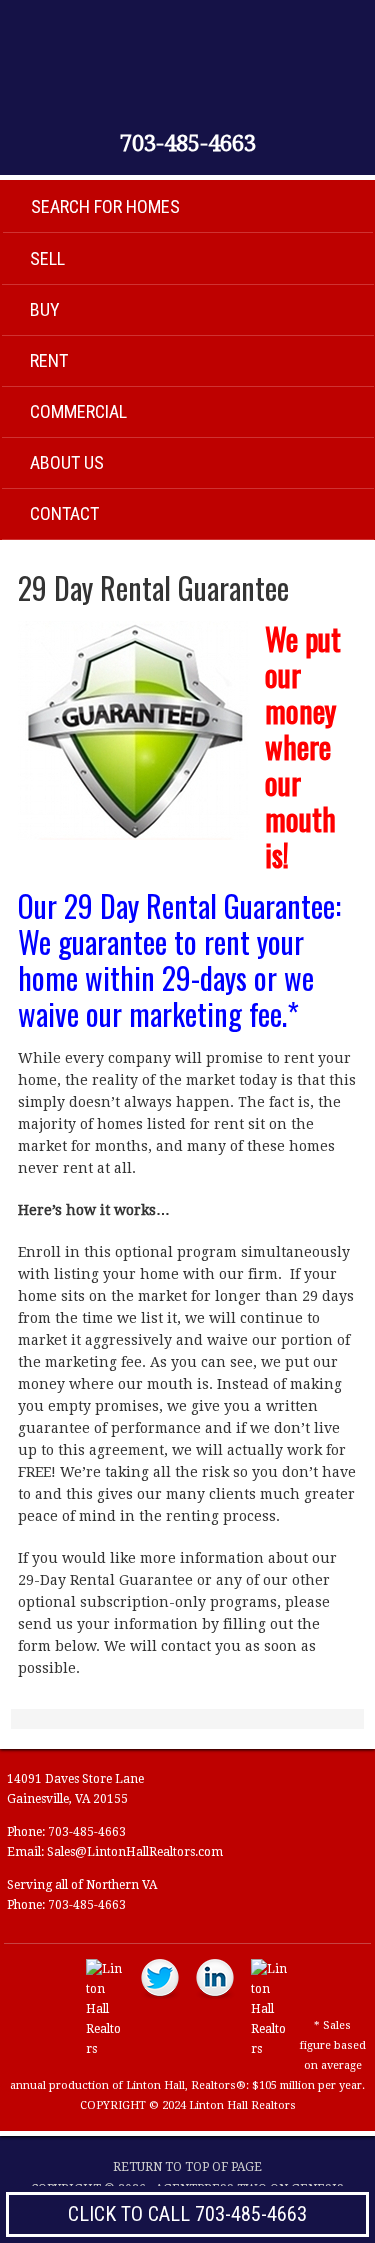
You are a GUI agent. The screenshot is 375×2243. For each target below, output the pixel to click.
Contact (64, 513)
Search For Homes (105, 206)
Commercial (78, 411)
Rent (49, 360)
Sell (47, 258)
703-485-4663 (188, 144)
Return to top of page (187, 2167)
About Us (67, 462)
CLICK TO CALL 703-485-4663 (187, 2214)
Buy (45, 309)
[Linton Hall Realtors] (105, 2049)
